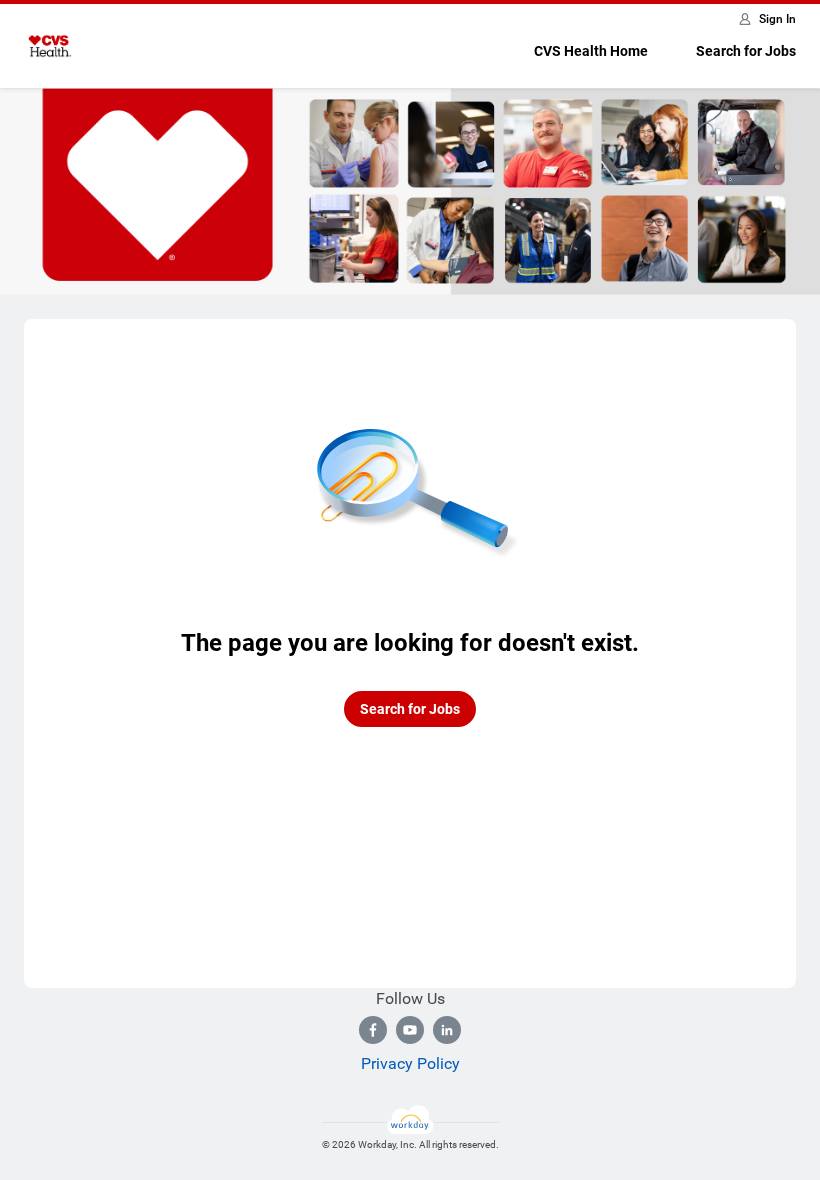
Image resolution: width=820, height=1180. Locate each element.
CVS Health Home (591, 51)
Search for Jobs (746, 51)
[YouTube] (410, 1030)
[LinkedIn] (447, 1030)
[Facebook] (373, 1030)
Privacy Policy (410, 1063)
